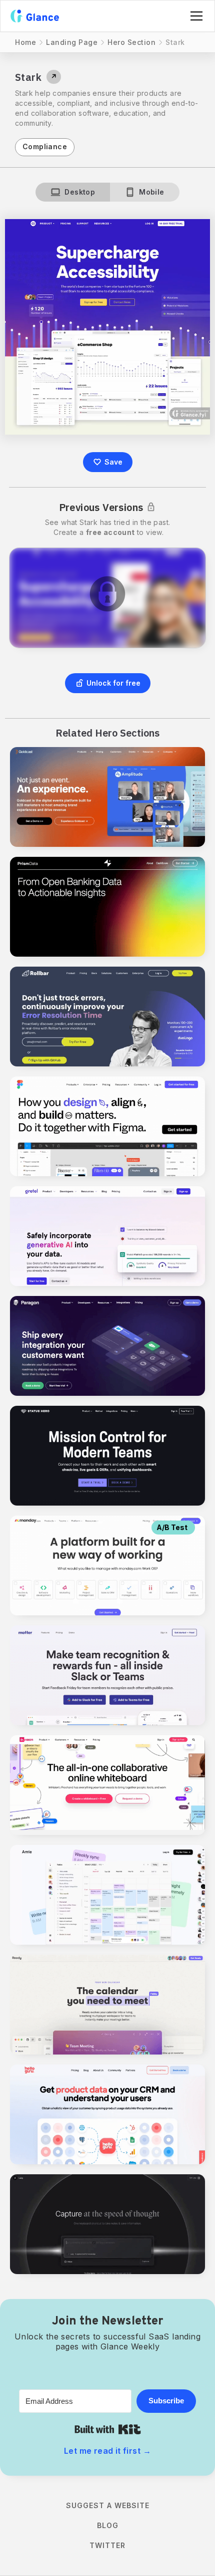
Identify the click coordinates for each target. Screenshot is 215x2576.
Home (25, 42)
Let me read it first (107, 2451)
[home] (35, 16)
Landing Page (72, 42)
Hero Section (131, 42)
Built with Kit (108, 2429)
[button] (194, 16)
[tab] (73, 192)
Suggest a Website (108, 2505)
